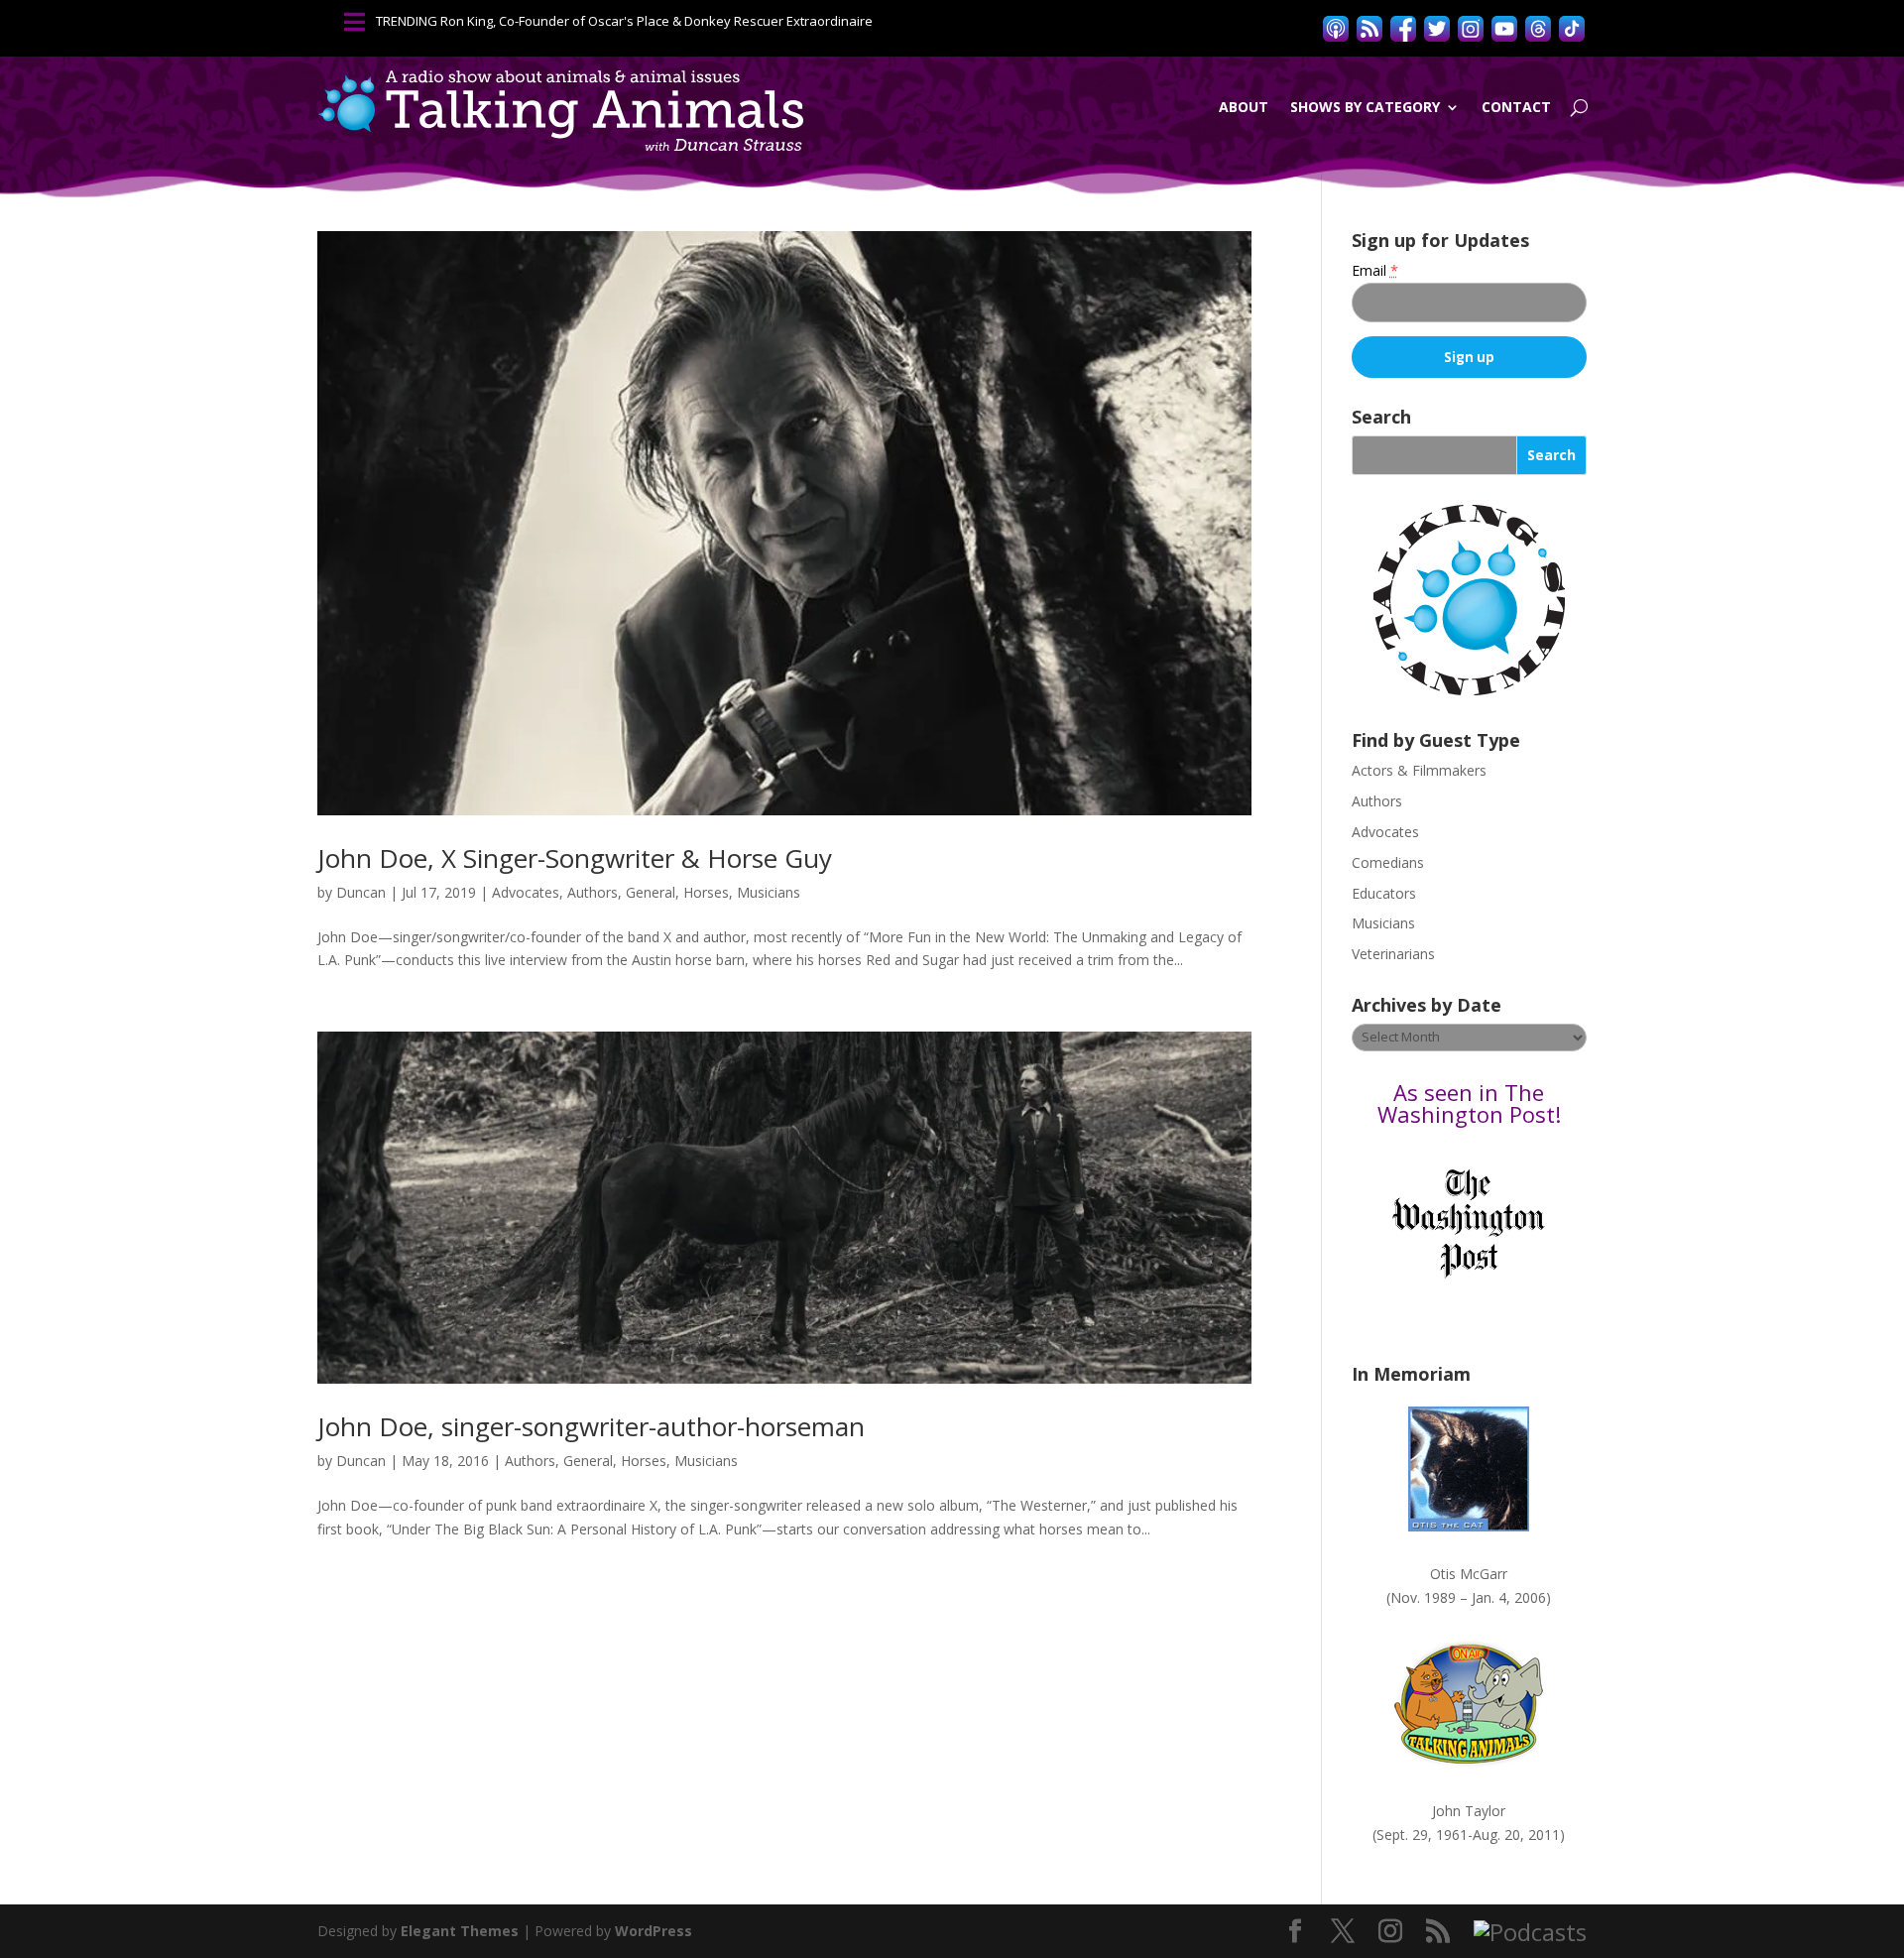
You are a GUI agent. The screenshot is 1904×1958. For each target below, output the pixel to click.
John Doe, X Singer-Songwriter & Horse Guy (575, 858)
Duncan (361, 892)
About (1244, 107)
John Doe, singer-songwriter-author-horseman (591, 1426)
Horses (706, 892)
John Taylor (1469, 1811)
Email (1375, 270)
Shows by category (1365, 107)
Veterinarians (1393, 954)
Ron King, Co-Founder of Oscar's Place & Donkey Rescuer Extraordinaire (656, 21)
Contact (1516, 107)
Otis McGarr (1469, 1574)
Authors (593, 892)
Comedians (1388, 862)
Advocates (526, 892)
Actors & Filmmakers (1419, 770)
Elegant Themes (460, 1931)
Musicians (769, 892)
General (651, 892)
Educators (1384, 893)
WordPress (654, 1931)
